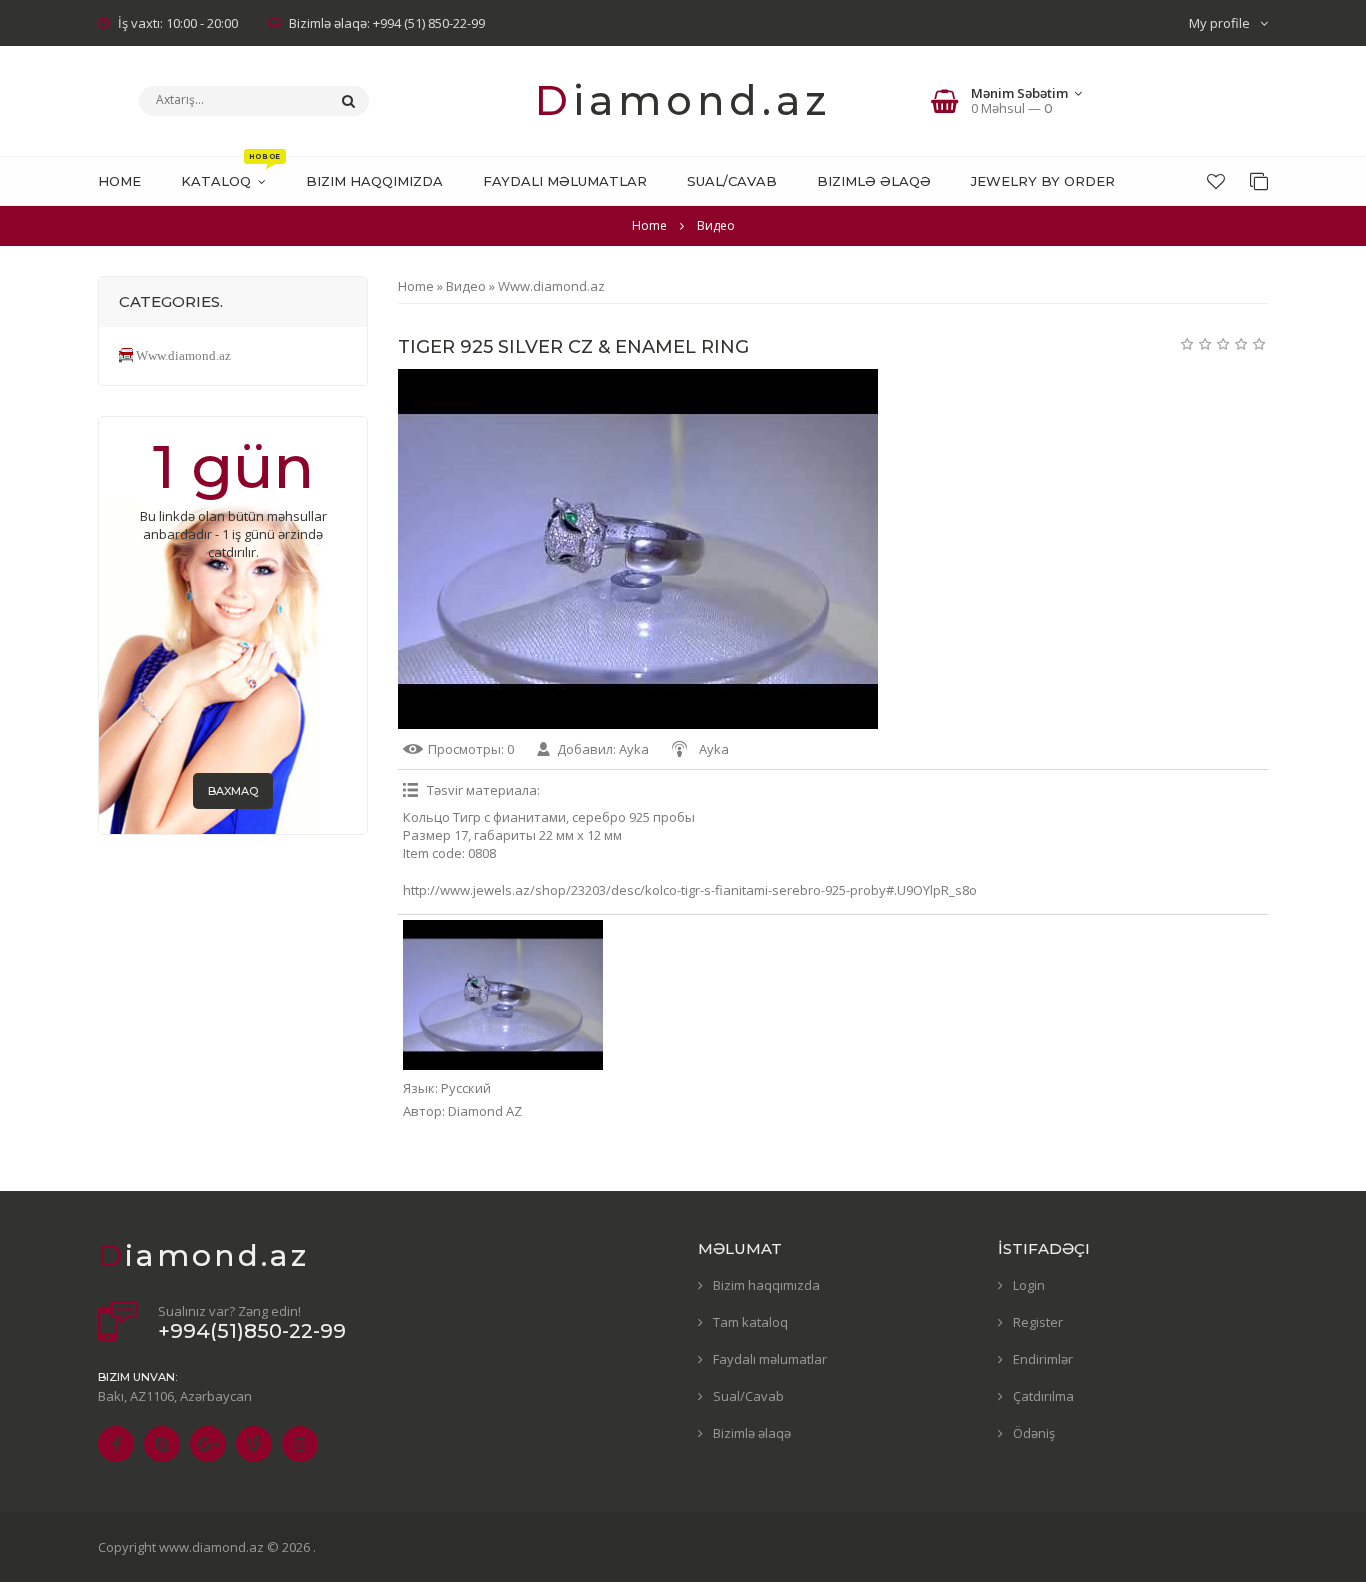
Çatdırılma (1043, 1396)
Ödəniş (1034, 1433)
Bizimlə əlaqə (752, 1433)
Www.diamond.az (551, 286)
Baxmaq (233, 791)
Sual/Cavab (748, 1396)
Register (1038, 1322)
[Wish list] (1216, 181)
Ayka (634, 749)
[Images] (503, 995)
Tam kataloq (750, 1322)
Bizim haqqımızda (766, 1285)
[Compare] (1259, 181)
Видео (466, 286)
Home (649, 225)
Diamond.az (683, 100)
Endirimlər (1043, 1359)
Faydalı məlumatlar (770, 1359)
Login (1029, 1285)
